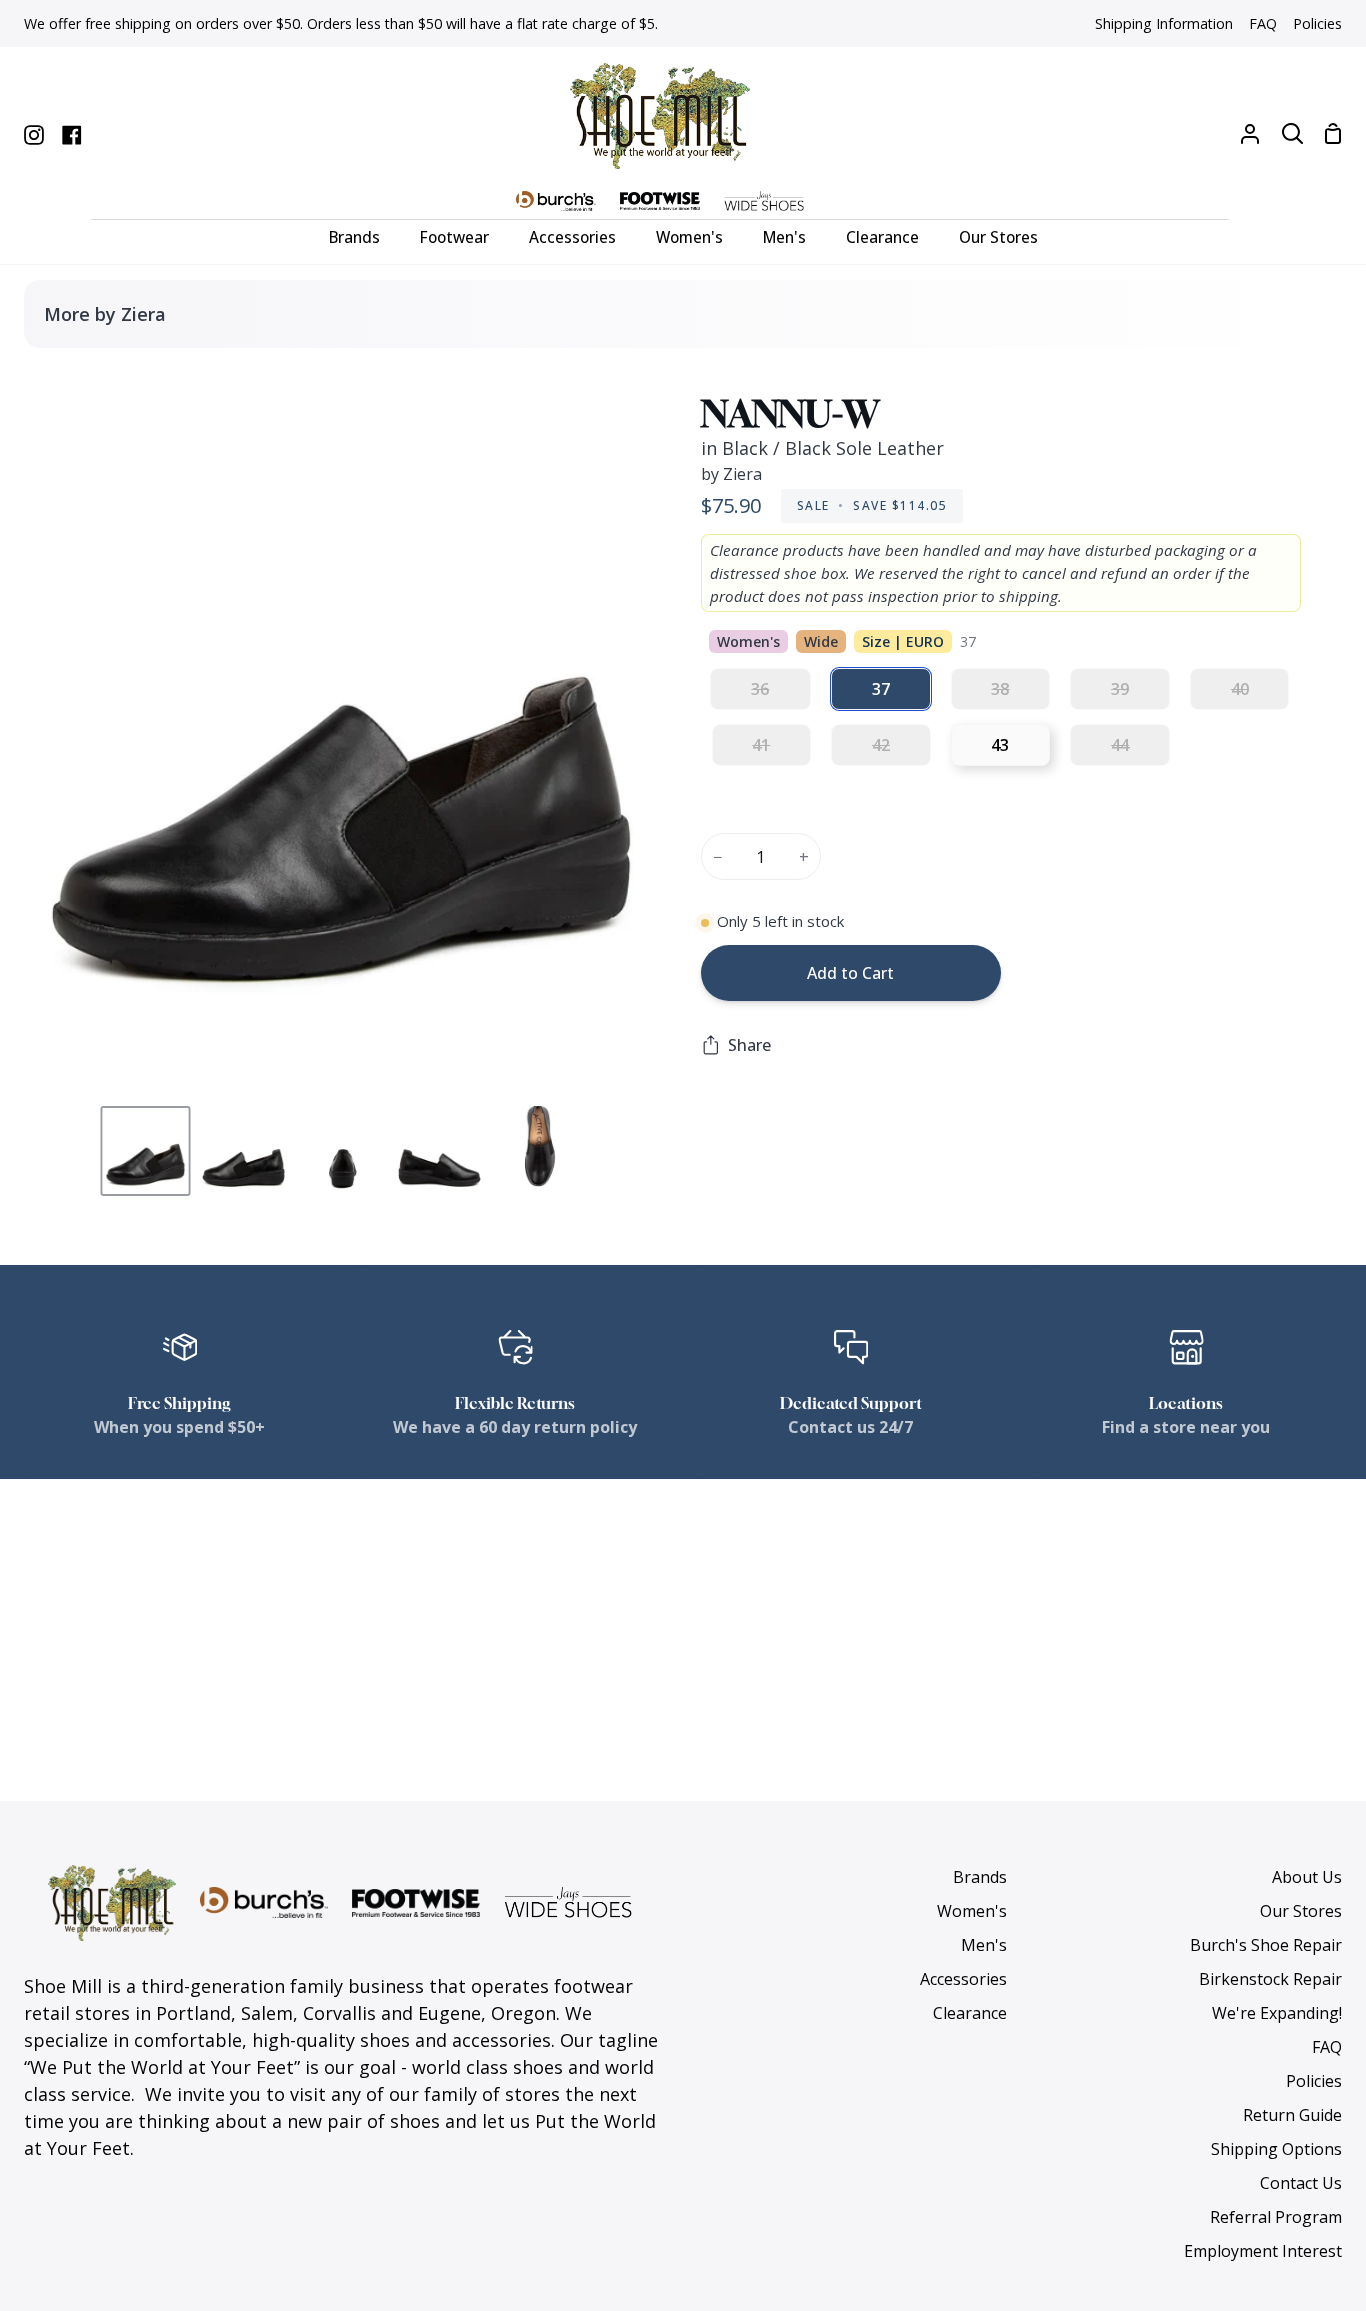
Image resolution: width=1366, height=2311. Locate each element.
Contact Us (1301, 2183)
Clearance (970, 2013)
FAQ (1327, 2047)
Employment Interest (1263, 2251)
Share (749, 1045)
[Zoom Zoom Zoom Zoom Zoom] (341, 731)
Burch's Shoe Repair (1266, 1945)
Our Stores (1301, 1911)
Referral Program (1276, 2217)
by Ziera (731, 474)
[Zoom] (63, 1059)
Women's (972, 1911)
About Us (1307, 1877)
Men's (984, 1945)
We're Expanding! (1277, 2013)
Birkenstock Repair (1270, 1979)
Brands (980, 1877)
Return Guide (1292, 2115)
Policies (1314, 2081)
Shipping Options (1276, 2149)
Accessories (963, 1979)
